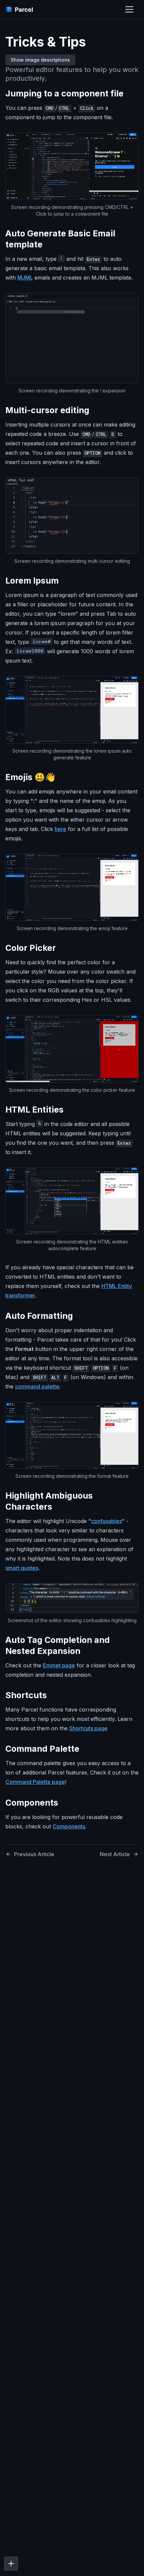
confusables (106, 1521)
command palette (37, 1386)
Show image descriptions (40, 60)
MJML (25, 278)
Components (69, 1826)
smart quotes (22, 1568)
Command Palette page (35, 1782)
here (60, 829)
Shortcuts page (88, 1728)
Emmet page (59, 1665)
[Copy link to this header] (130, 93)
